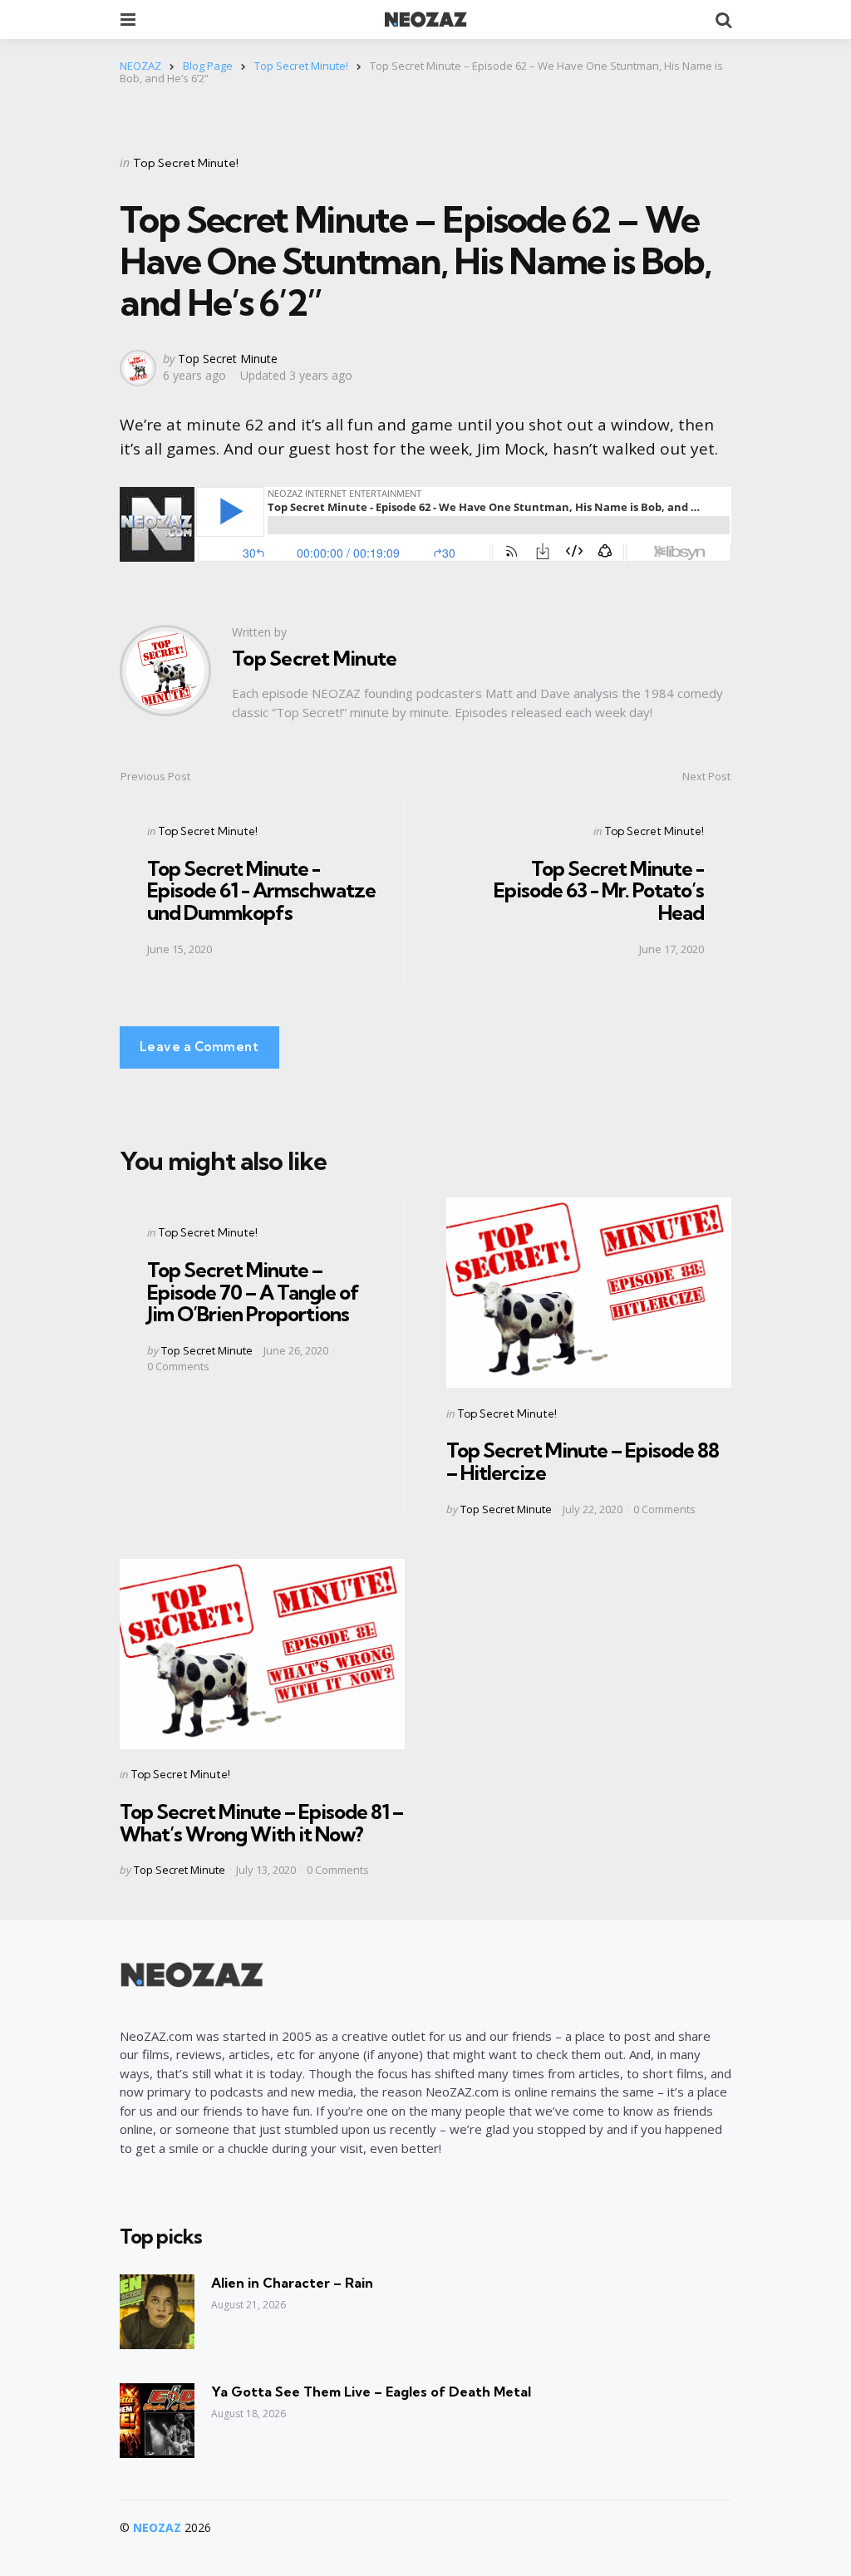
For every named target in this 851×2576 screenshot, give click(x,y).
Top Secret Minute (228, 359)
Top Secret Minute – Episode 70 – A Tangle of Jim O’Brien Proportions (253, 1292)
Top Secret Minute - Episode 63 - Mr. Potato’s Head (599, 890)
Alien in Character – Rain (292, 2283)
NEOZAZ (157, 2527)
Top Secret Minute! (186, 163)
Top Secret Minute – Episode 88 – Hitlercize (583, 1461)
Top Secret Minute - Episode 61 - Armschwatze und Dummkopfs (261, 890)
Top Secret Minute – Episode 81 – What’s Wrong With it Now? (261, 1822)
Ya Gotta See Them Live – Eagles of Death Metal (371, 2392)
